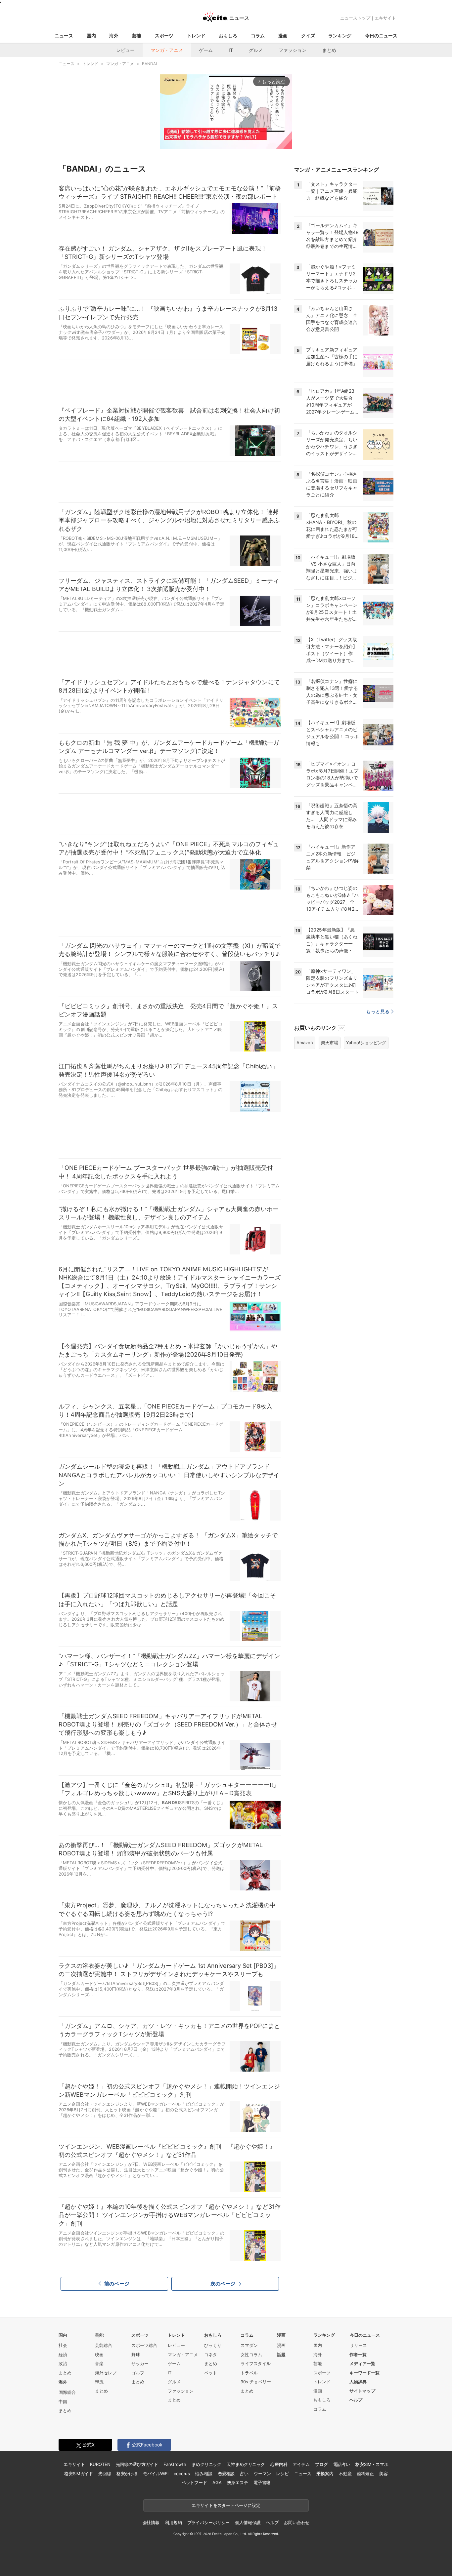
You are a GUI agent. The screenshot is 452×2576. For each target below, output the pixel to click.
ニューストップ (355, 18)
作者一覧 (358, 2355)
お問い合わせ (297, 2522)
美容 (384, 2474)
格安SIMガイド (79, 2474)
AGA (217, 2482)
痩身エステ (238, 2482)
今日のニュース (381, 36)
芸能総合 (104, 2345)
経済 (63, 2355)
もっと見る (378, 1011)
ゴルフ (138, 2373)
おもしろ (228, 36)
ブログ (321, 2464)
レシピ (282, 2474)
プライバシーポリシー (209, 2522)
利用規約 (173, 2522)
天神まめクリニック (246, 2464)
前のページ (117, 2284)
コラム (258, 36)
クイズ (308, 36)
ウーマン (262, 2474)
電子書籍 (262, 2482)
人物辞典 (358, 2382)
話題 (281, 2355)
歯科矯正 (365, 2474)
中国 (63, 2401)
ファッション (293, 50)
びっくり (213, 2345)
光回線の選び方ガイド (137, 2464)
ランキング (340, 36)
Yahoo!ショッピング (366, 1043)
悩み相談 (204, 2474)
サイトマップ (362, 2391)
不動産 (345, 2474)
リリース (358, 2345)
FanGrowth (175, 2464)
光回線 (105, 2474)
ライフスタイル (256, 2363)
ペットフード (194, 2482)
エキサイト (385, 18)
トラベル (249, 2373)
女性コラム (251, 2355)
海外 (114, 36)
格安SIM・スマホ (372, 2464)
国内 (91, 36)
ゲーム (206, 50)
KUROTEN (100, 2464)
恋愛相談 (226, 2474)
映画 (99, 2355)
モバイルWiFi (156, 2474)
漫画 (283, 36)
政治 (63, 2363)
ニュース (64, 36)
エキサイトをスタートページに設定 (226, 2505)
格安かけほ (127, 2474)
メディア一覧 (362, 2363)
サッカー (140, 2363)
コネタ (211, 2355)
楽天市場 (330, 1043)
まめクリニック (206, 2464)
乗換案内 (325, 2474)
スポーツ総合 (144, 2345)
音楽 (99, 2363)
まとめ (329, 50)
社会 (63, 2345)
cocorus (182, 2474)
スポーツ (164, 36)
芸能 (137, 36)
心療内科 (279, 2464)
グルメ (256, 50)
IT (231, 50)
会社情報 (151, 2522)
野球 (136, 2355)
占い (244, 2474)
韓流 (99, 2382)
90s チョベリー (256, 2382)
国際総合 (67, 2392)
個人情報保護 (248, 2522)
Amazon (305, 1043)
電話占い (342, 2464)
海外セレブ (106, 2373)
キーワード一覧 (364, 2373)
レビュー (125, 50)
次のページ (223, 2284)
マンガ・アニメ (167, 50)
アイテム (301, 2464)
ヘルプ (356, 2400)
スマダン (249, 2345)
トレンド (196, 36)
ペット (211, 2373)
